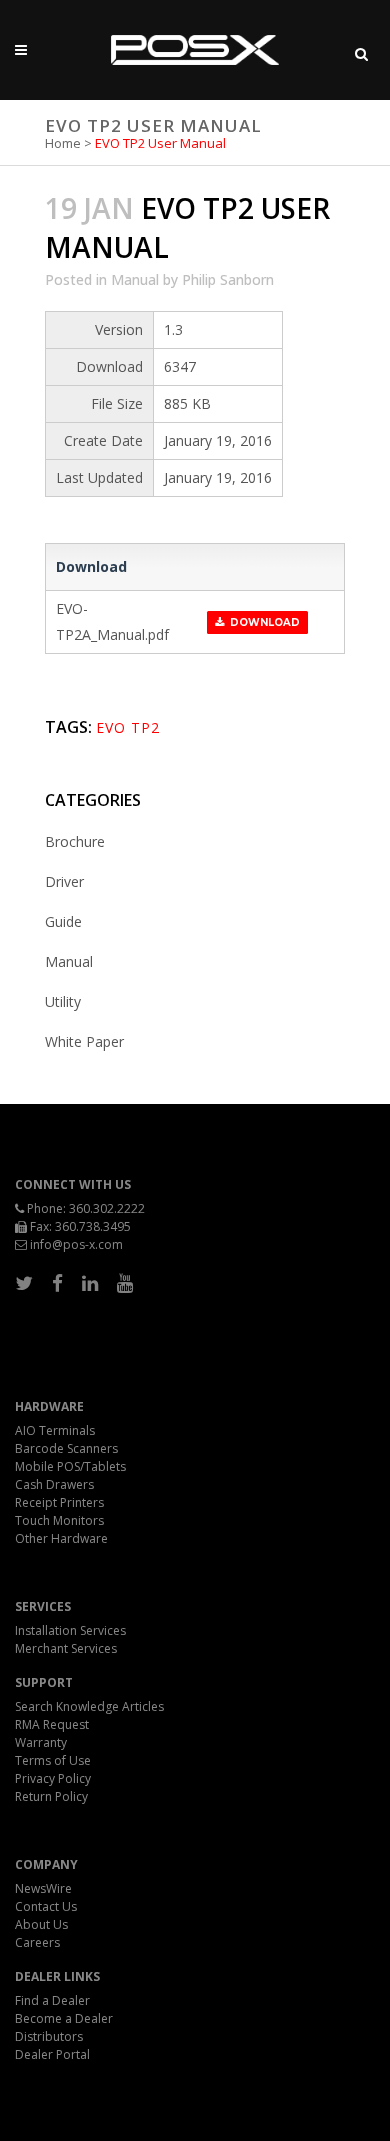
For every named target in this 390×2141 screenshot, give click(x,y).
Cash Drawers (54, 1484)
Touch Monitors (59, 1520)
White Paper (84, 1041)
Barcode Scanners (66, 1448)
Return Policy (51, 1796)
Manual (135, 279)
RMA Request (52, 1724)
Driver (64, 881)
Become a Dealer (64, 2018)
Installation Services (70, 1630)
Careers (37, 1942)
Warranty (41, 1742)
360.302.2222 (107, 1208)
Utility (63, 1001)
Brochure (75, 841)
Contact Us (46, 1906)
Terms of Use (53, 1760)
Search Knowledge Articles (89, 1706)
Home (63, 143)
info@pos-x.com (76, 1244)
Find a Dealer (52, 2000)
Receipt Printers (59, 1502)
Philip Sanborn (228, 279)
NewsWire (43, 1888)
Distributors (49, 2036)
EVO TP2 (128, 727)
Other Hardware (61, 1538)
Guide (63, 921)
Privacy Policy (53, 1778)
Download (262, 622)
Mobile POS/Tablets (70, 1466)
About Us (41, 1924)
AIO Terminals (55, 1430)
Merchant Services (66, 1648)
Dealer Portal (52, 2054)
